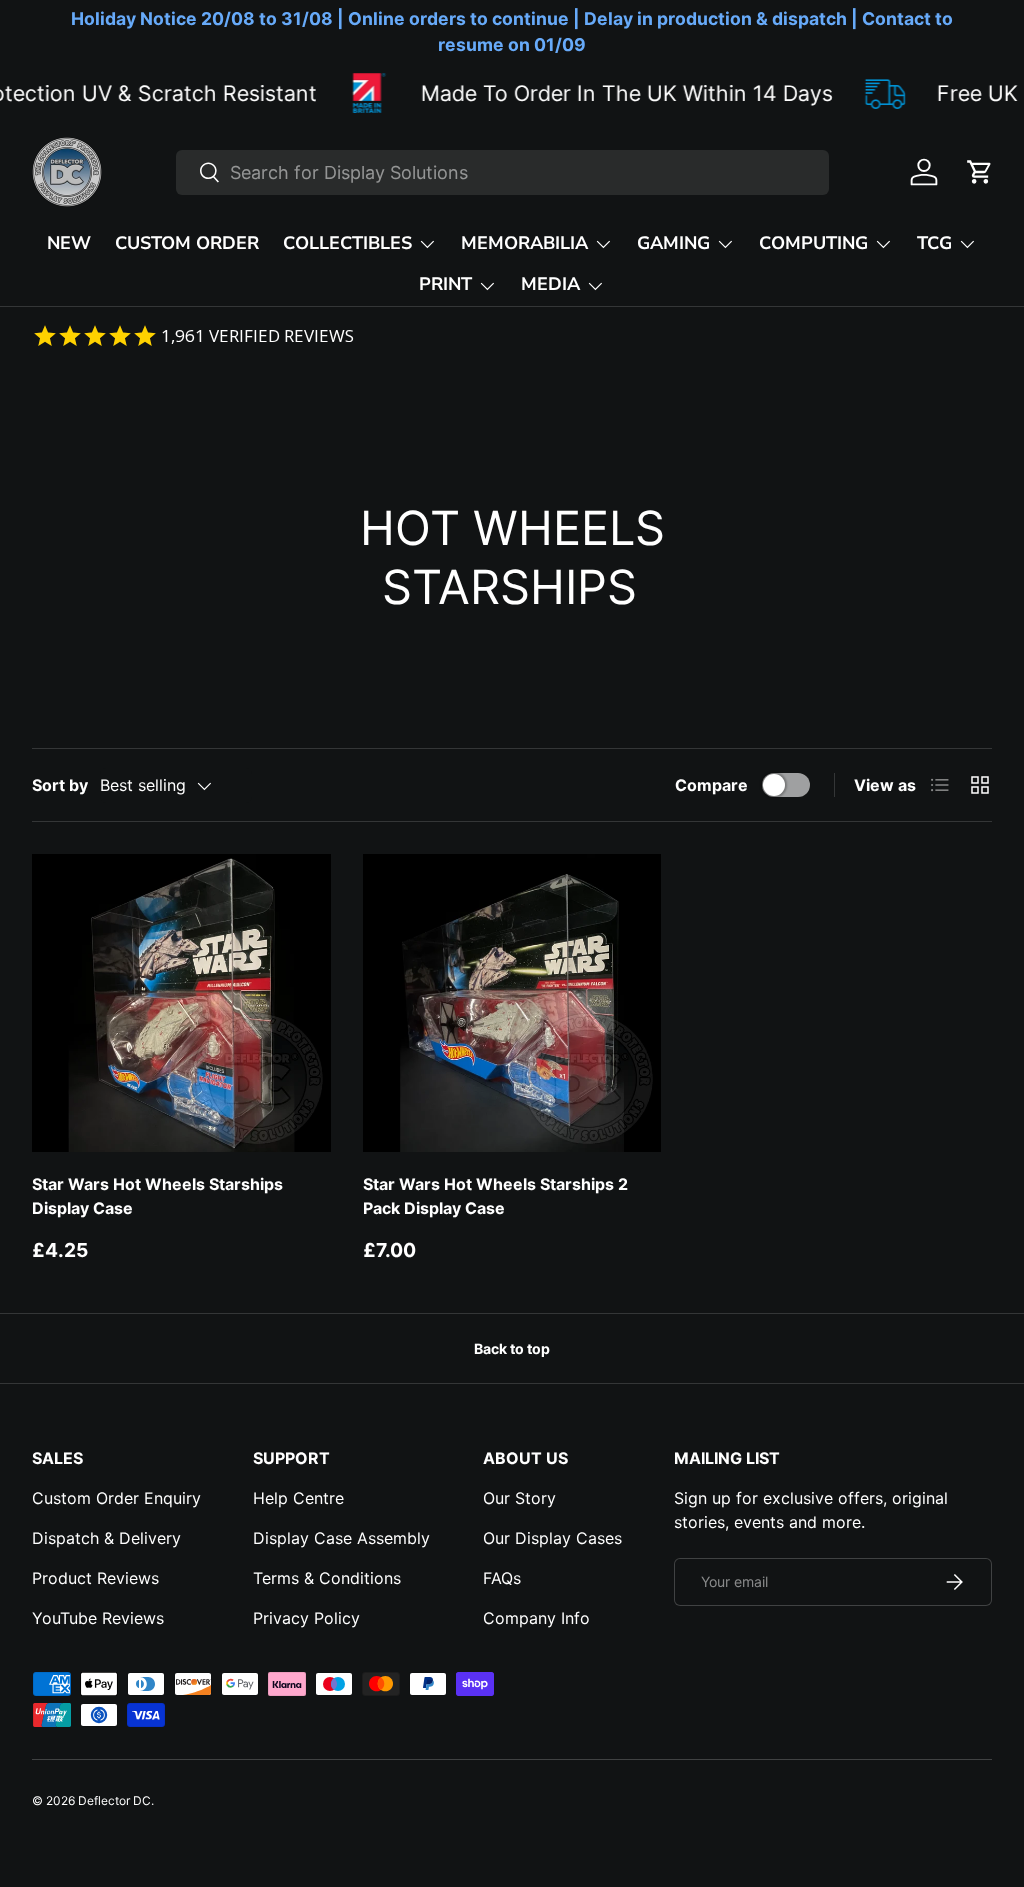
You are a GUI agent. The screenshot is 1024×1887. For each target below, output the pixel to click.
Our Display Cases (552, 1538)
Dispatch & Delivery (106, 1538)
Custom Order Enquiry (116, 1498)
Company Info (536, 1618)
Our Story (519, 1498)
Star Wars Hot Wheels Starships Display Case (157, 1196)
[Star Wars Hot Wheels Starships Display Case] (181, 1003)
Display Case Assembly (341, 1538)
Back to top (512, 1348)
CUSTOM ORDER (187, 243)
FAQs (502, 1578)
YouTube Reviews (98, 1618)
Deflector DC (114, 1800)
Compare (711, 785)
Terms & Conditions (327, 1578)
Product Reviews (95, 1578)
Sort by (60, 785)
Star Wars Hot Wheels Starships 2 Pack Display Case (495, 1196)
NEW (69, 243)
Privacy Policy (306, 1618)
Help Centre (298, 1498)
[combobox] (502, 172)
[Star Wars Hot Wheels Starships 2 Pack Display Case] (512, 1003)
